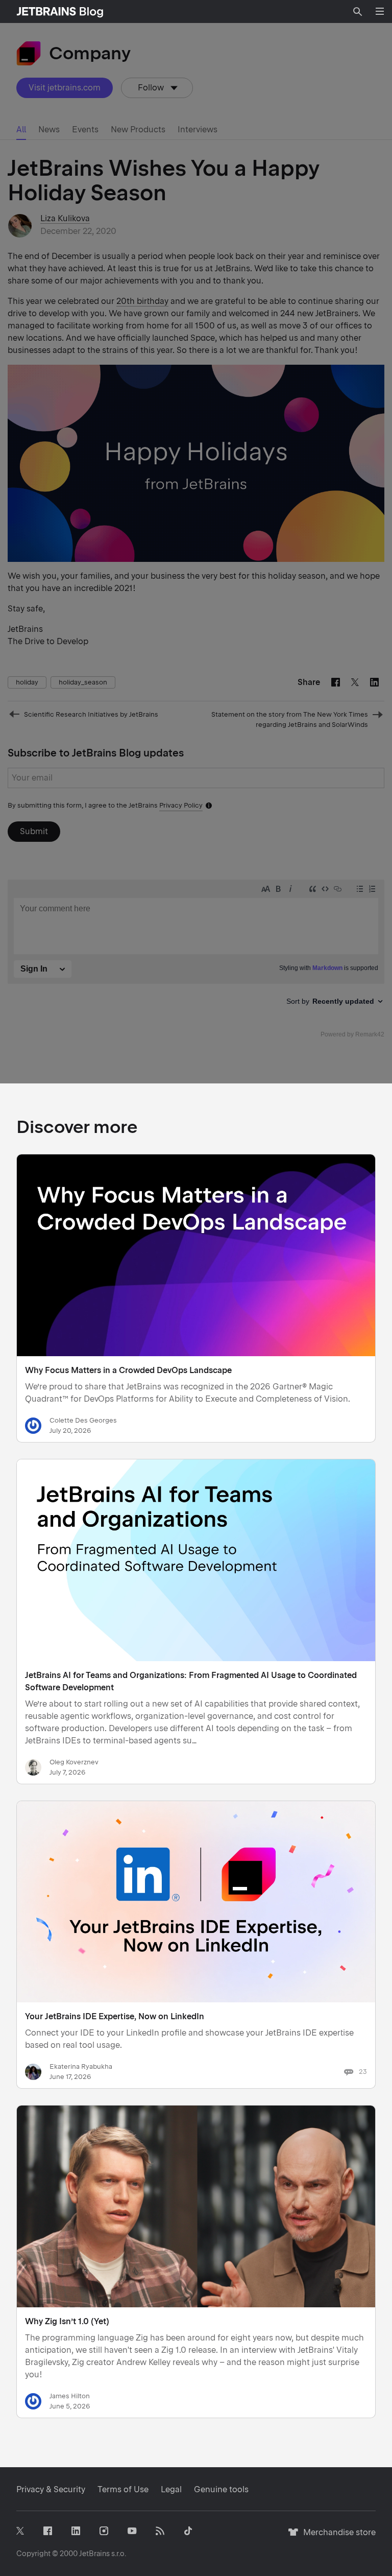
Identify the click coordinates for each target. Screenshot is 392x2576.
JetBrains (94, 2554)
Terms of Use (123, 2489)
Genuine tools (221, 2489)
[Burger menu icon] (380, 11)
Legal (171, 2489)
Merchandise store (337, 2537)
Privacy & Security (51, 2489)
